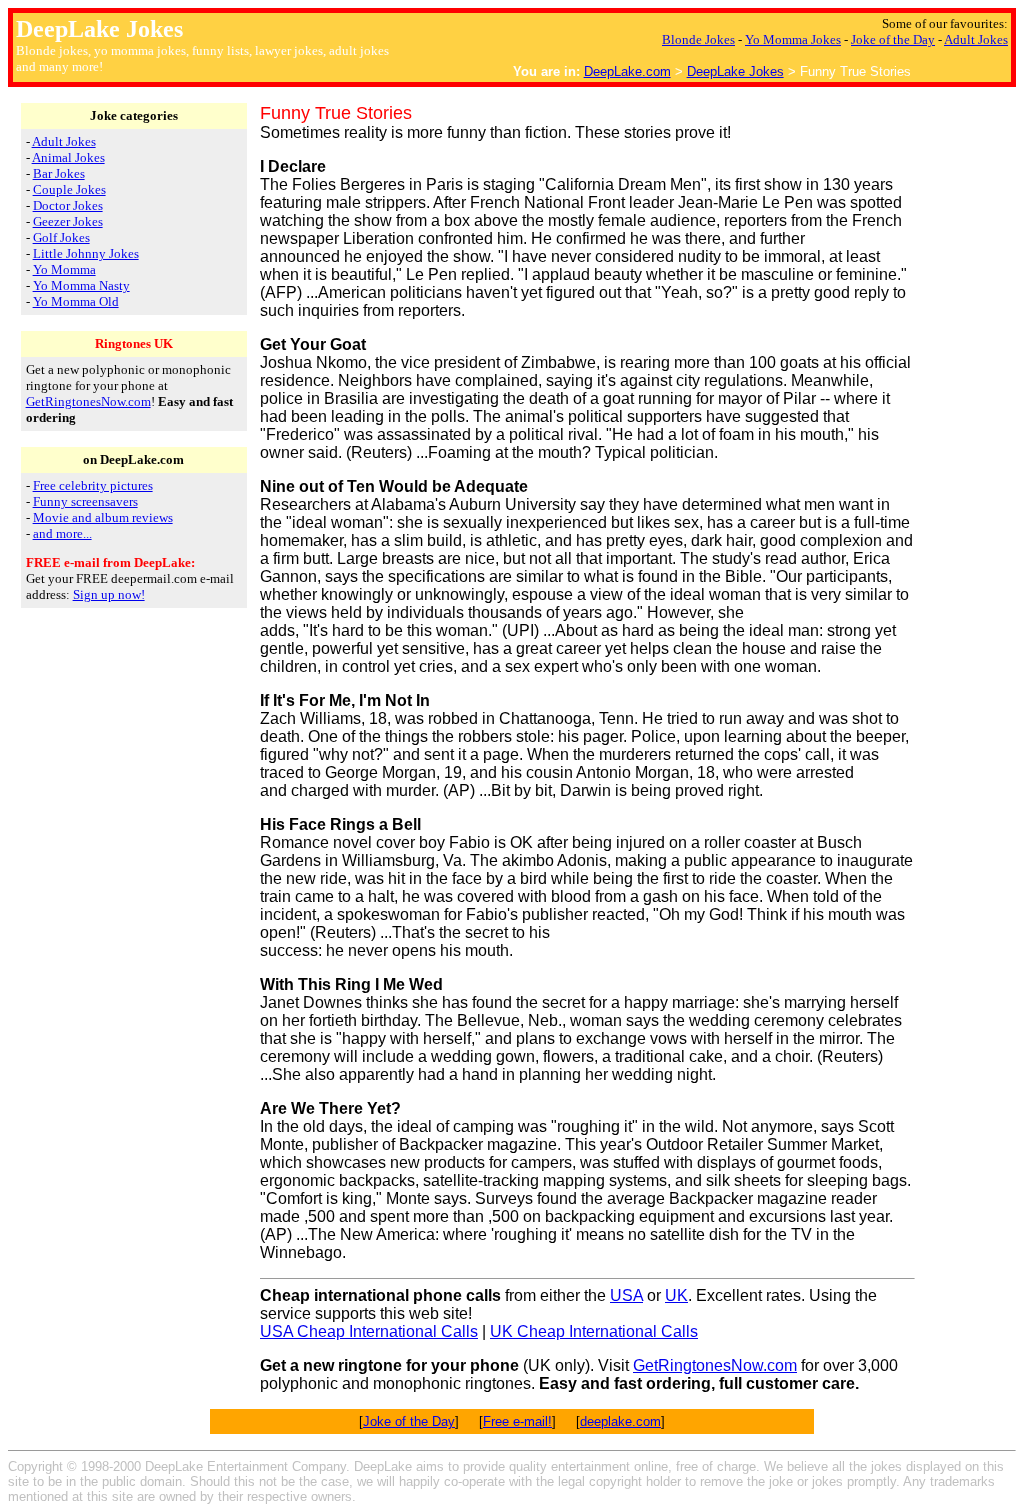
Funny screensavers (85, 501)
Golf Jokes (61, 237)
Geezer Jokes (68, 221)
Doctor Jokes (68, 205)
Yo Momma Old (76, 301)
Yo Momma (64, 269)
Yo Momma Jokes (793, 39)
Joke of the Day (893, 39)
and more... (62, 533)
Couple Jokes (69, 189)
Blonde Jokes (698, 39)
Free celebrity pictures (93, 485)
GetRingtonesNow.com (88, 401)
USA (626, 1295)
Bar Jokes (59, 173)
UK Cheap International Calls (594, 1331)
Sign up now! (109, 594)
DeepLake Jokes (735, 71)
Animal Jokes (68, 157)
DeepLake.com (627, 71)
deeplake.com (620, 1421)
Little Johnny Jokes (86, 253)
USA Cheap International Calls (369, 1331)
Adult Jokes (976, 39)
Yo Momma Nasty (81, 285)
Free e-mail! (517, 1421)
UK (676, 1295)
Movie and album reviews (103, 517)
